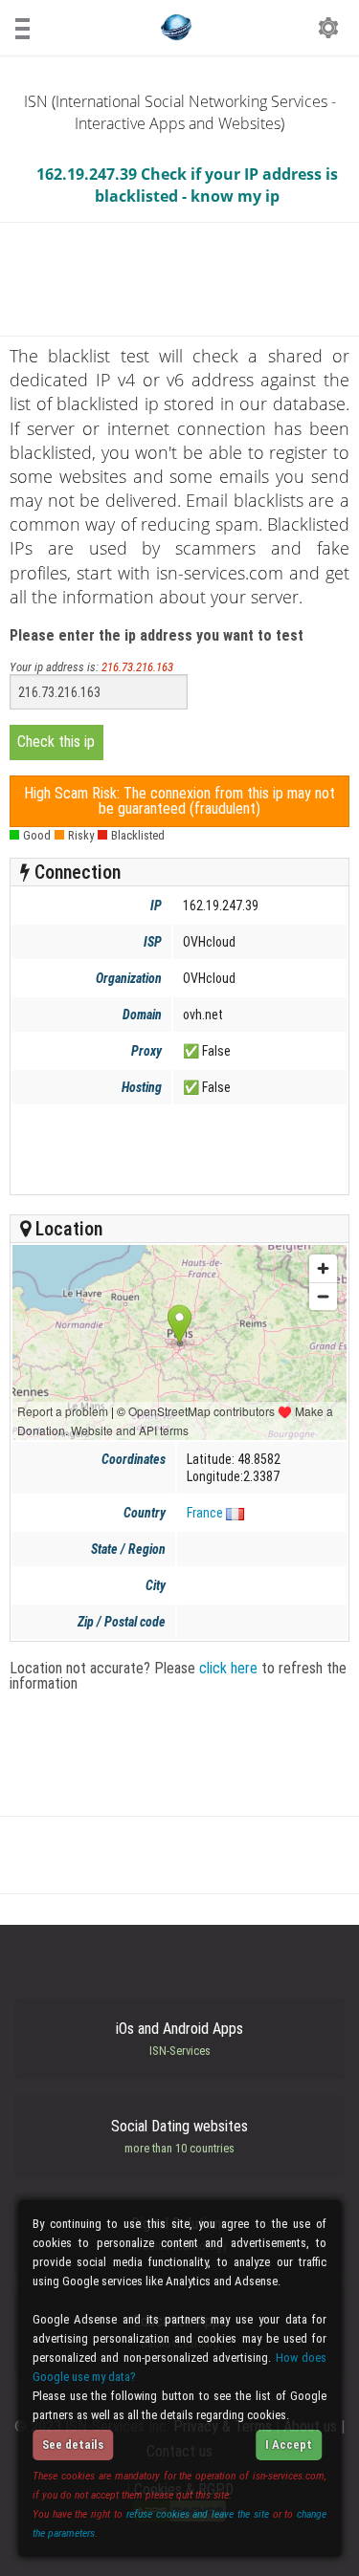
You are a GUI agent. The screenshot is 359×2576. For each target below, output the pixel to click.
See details (73, 2445)
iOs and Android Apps (179, 2039)
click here (228, 1668)
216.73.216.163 (137, 667)
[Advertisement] (178, 1149)
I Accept (289, 2445)
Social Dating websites (179, 2136)
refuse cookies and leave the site (198, 2514)
